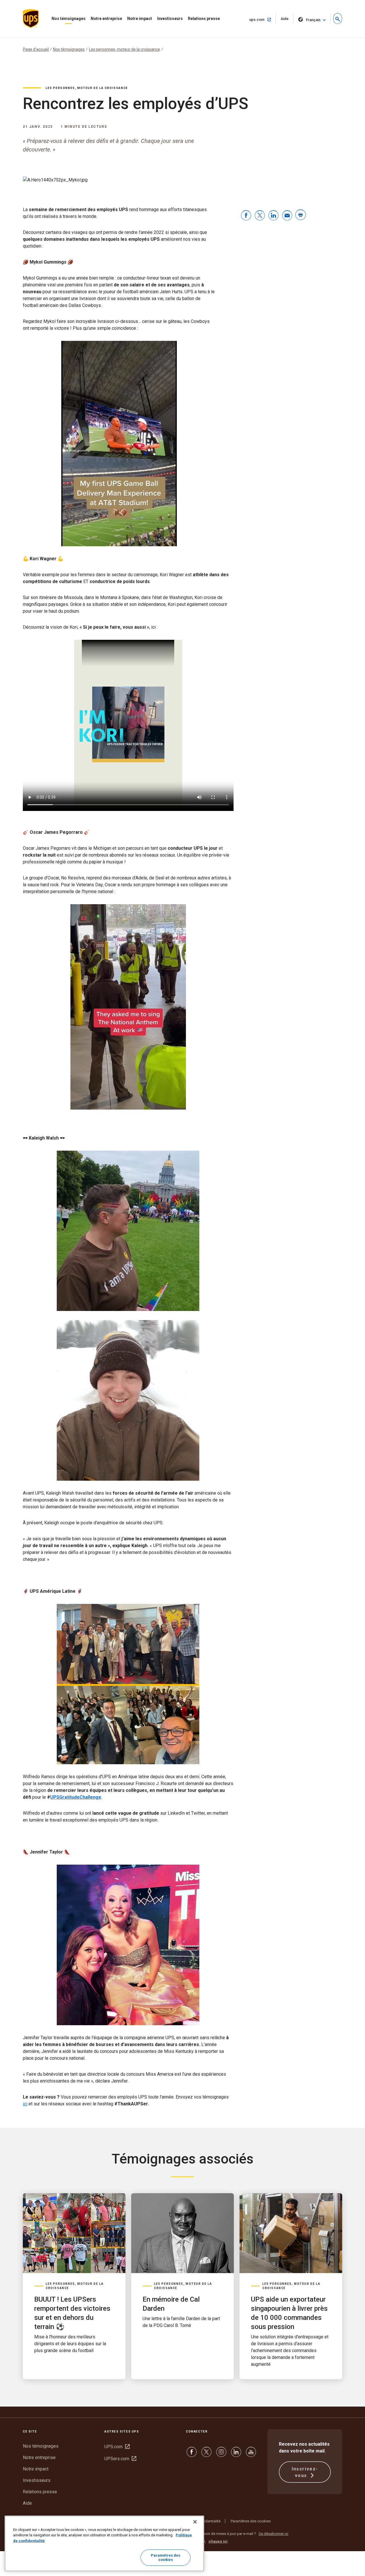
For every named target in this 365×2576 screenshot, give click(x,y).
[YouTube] (251, 2455)
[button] (338, 19)
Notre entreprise (106, 19)
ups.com (263, 19)
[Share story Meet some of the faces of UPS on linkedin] (273, 216)
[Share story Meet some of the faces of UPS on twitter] (260, 216)
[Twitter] (206, 2455)
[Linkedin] (236, 2455)
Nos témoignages (69, 19)
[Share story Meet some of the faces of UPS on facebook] (246, 216)
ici (25, 2104)
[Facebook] (192, 2455)
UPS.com (117, 2447)
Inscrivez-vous (305, 2472)
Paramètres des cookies (251, 2521)
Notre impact (140, 19)
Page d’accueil (36, 49)
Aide (287, 20)
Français (313, 20)
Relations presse (204, 19)
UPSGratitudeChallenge (76, 1797)
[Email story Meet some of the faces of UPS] (287, 216)
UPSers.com (120, 2459)
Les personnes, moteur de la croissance (124, 49)
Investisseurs (170, 19)
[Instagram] (221, 2455)
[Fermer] (195, 2522)
